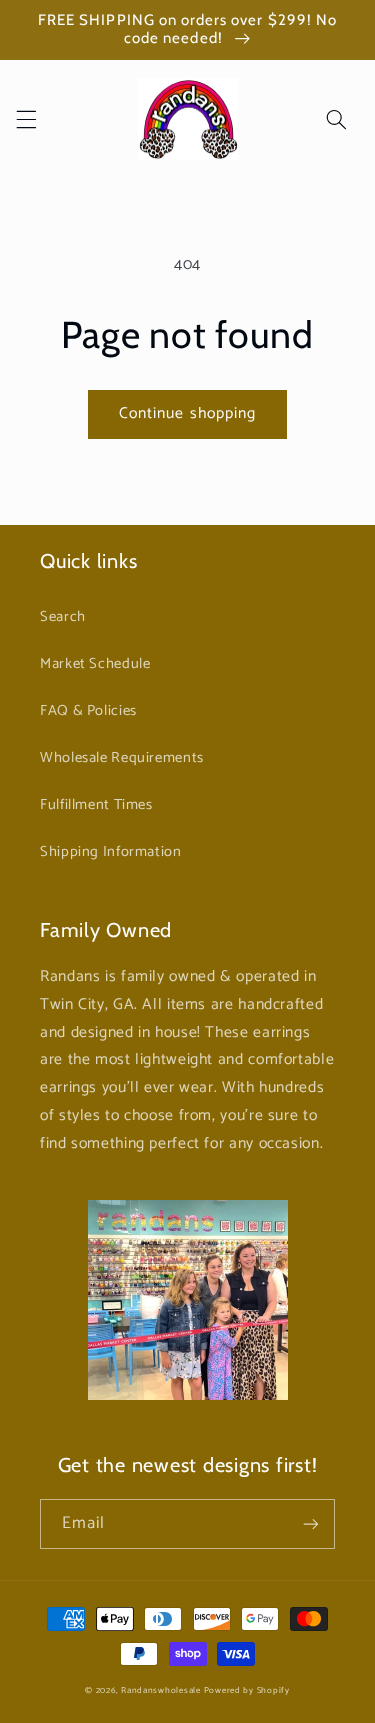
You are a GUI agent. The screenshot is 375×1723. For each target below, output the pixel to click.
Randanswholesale (161, 1690)
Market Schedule (95, 664)
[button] (26, 119)
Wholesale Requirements (122, 758)
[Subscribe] (311, 1523)
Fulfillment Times (96, 805)
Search (63, 617)
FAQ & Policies (88, 711)
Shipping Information (111, 852)
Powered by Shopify (247, 1690)
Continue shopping (187, 414)
